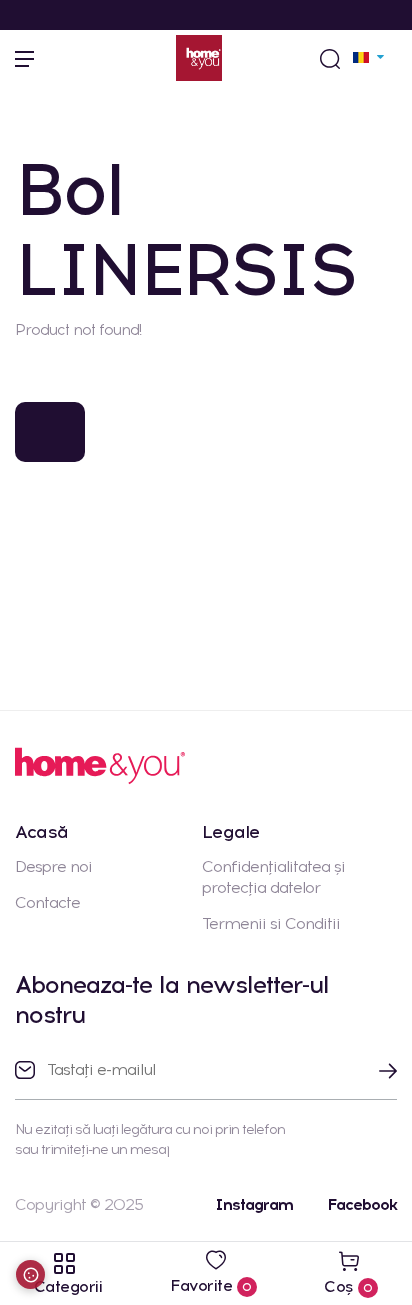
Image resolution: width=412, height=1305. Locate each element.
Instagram (254, 1204)
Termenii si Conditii (271, 923)
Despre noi (53, 866)
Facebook (362, 1204)
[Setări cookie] (30, 1274)
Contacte (47, 902)
